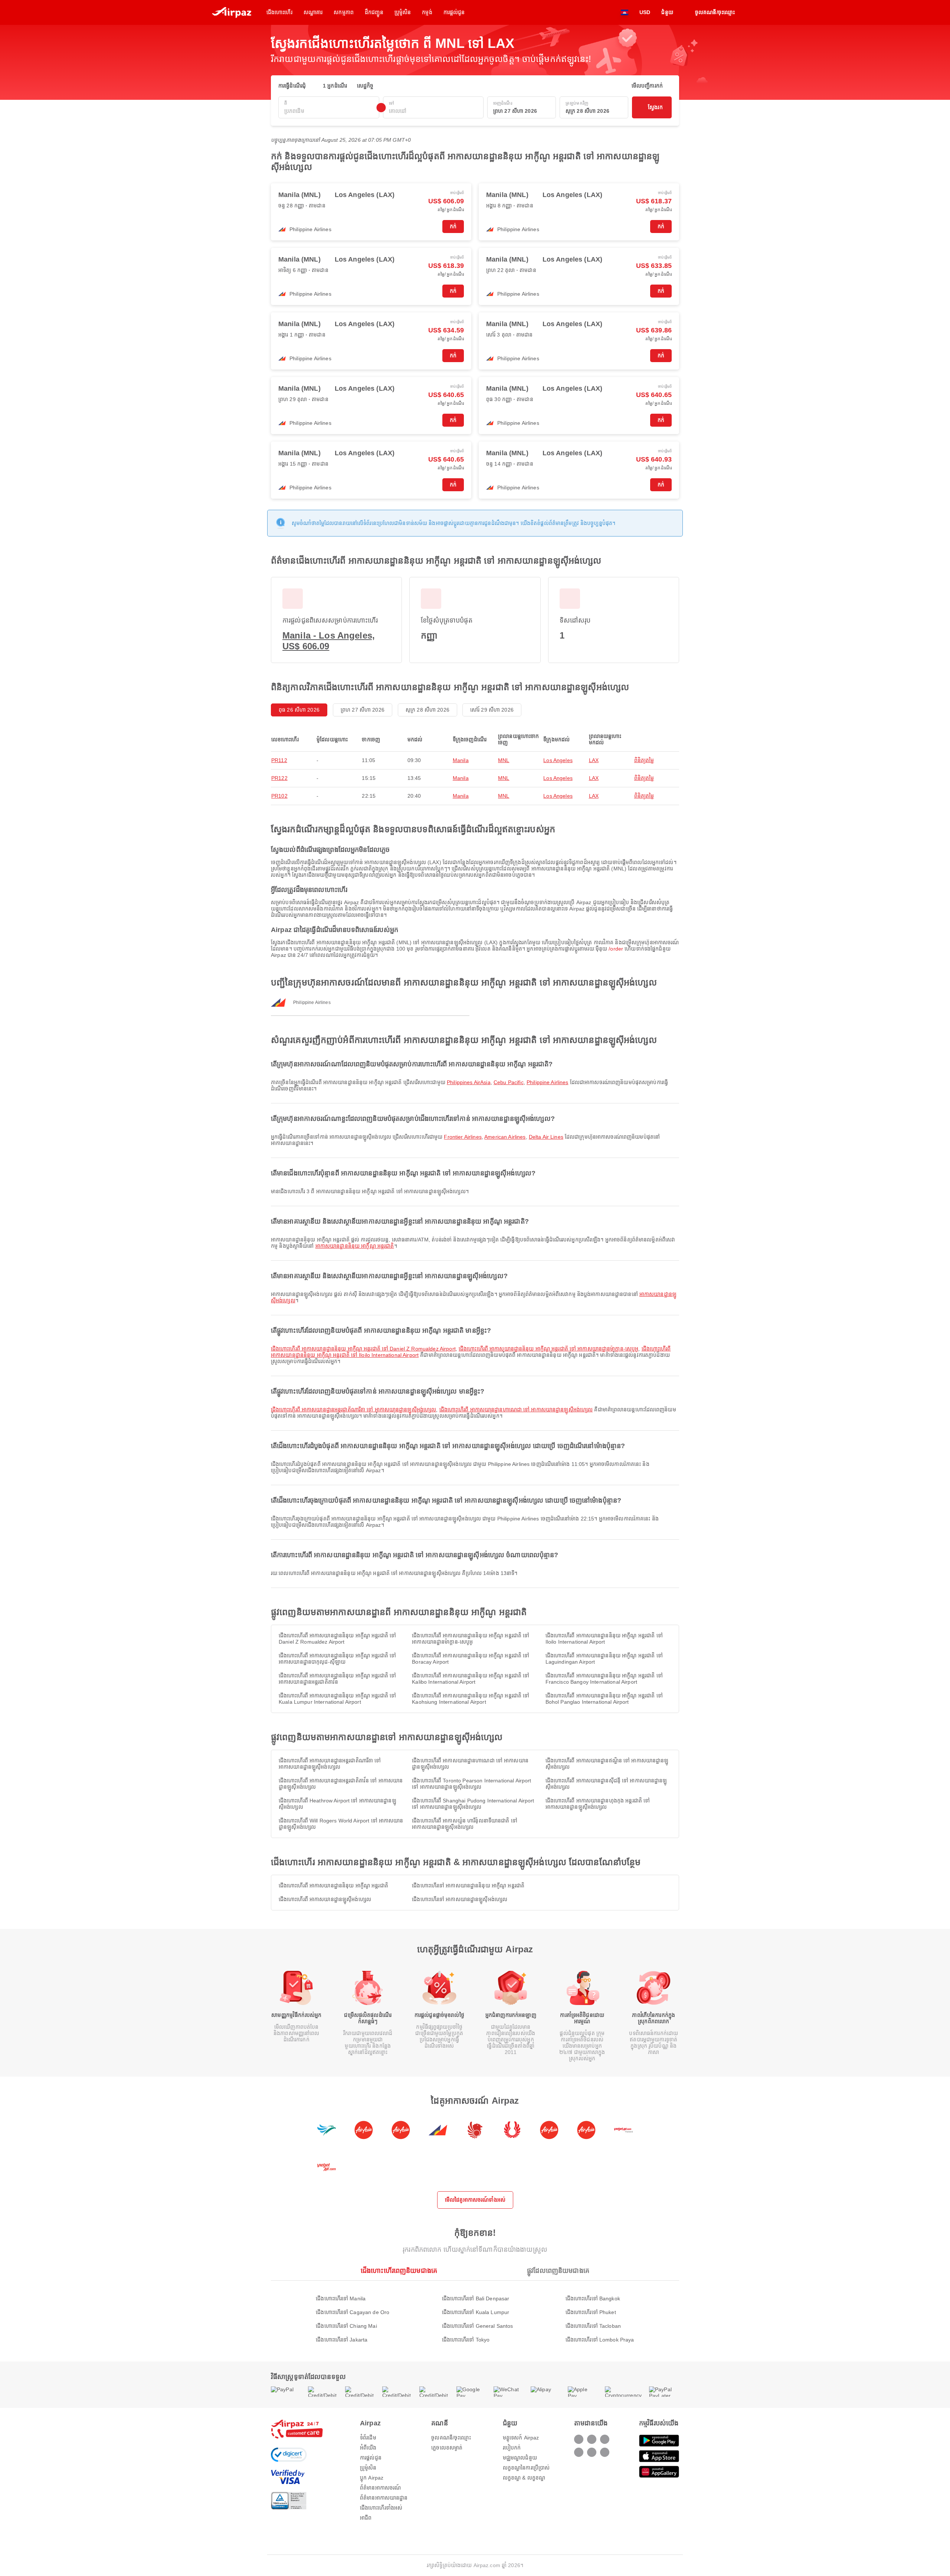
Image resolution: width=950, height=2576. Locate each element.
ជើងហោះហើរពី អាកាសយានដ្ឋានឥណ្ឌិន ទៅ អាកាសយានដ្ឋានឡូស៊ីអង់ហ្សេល (607, 1764)
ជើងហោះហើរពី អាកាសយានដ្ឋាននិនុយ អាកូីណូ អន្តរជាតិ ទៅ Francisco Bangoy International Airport (604, 1679)
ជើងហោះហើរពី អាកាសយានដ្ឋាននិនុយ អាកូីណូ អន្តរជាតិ (333, 1886)
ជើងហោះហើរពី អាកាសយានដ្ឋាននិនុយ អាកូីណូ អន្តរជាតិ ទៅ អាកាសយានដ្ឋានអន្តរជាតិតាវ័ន (337, 1679)
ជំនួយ (667, 12)
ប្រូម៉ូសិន (368, 2468)
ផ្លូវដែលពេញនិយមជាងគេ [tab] (558, 2271)
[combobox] (329, 111)
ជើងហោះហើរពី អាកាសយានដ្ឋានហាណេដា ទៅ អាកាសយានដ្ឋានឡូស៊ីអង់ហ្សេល (516, 1410)
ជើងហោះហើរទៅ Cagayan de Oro (353, 2312)
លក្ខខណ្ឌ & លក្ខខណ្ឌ (524, 2478)
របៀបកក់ (512, 2448)
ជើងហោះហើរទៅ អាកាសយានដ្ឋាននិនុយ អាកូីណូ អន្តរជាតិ (468, 1886)
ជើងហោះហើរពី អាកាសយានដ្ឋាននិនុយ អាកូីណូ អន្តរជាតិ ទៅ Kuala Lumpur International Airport (337, 1699)
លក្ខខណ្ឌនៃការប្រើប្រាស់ (526, 2468)
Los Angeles (558, 760)
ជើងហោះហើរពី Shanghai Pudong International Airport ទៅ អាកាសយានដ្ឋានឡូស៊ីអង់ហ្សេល (473, 1804)
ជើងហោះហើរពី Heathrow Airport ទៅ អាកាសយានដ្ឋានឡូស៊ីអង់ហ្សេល (338, 1804)
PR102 (279, 796)
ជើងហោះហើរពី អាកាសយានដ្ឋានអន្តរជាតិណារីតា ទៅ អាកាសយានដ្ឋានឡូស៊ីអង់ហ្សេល (353, 1410)
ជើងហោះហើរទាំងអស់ (381, 2508)
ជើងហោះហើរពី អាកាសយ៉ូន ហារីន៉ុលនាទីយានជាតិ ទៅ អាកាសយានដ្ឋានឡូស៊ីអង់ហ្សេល (465, 1824)
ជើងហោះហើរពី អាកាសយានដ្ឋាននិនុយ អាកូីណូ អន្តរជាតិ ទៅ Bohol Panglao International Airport (604, 1699)
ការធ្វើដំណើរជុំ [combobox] (292, 86)
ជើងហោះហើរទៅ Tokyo (466, 2340)
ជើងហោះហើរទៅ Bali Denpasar (476, 2298)
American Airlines (505, 1137)
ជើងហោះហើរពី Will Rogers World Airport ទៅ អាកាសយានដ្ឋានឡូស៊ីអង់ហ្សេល (341, 1824)
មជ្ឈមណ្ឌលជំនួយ (520, 2458)
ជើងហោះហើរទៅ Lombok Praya (600, 2340)
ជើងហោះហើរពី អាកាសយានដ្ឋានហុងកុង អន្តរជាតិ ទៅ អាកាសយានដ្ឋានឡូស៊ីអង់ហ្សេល (598, 1804)
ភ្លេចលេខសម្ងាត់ (447, 2448)
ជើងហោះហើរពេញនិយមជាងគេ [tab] (399, 2271)
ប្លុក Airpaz (372, 2478)
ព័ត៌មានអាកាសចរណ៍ (380, 2488)
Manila (461, 760)
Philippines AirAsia (469, 1082)
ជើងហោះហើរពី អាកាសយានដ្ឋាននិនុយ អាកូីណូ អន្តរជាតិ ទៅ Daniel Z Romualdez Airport (363, 1349)
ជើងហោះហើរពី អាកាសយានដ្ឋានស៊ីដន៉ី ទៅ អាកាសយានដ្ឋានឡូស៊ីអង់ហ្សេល (606, 1784)
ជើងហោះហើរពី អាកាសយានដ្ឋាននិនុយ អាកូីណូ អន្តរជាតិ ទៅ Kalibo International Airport (471, 1679)
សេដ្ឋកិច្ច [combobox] (365, 86)
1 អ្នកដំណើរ (335, 86)
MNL (504, 760)
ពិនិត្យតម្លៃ (644, 760)
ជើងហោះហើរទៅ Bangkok (593, 2298)
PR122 (279, 778)
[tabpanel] (475, 2312)
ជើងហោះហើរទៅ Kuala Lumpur (476, 2312)
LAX (594, 760)
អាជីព (366, 2518)
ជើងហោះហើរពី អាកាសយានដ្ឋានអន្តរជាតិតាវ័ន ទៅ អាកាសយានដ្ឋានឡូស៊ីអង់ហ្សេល (341, 1784)
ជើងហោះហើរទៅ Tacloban (593, 2326)
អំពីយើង (368, 2448)
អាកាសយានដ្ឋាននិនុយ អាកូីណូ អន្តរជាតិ (355, 1246)
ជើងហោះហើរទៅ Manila (341, 2298)
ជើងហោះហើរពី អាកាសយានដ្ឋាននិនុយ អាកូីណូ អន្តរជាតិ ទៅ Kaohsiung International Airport (471, 1699)
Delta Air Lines (546, 1137)
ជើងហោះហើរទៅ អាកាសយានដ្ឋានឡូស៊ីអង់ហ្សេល (460, 1899)
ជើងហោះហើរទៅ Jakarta (342, 2340)
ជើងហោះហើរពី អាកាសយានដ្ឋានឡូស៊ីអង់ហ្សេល (325, 1899)
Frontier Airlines (463, 1137)
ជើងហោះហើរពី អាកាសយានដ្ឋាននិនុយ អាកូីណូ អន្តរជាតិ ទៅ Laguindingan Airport (604, 1659)
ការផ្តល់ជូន (371, 2458)
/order (616, 949)
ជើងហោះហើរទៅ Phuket (591, 2312)
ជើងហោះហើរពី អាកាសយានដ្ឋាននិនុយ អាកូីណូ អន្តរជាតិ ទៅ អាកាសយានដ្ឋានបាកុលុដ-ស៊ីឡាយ (337, 1659)
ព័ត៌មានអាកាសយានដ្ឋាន (384, 2498)
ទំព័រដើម (368, 2438)
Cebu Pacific (509, 1082)
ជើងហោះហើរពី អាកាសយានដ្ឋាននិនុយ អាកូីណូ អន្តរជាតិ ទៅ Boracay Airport (471, 1659)
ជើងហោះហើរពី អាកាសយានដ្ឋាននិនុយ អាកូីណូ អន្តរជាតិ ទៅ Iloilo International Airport (604, 1639)
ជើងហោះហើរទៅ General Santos (478, 2326)
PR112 (279, 760)
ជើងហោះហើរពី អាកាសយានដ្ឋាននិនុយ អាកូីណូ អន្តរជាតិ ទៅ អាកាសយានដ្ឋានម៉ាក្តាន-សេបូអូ (548, 1349)
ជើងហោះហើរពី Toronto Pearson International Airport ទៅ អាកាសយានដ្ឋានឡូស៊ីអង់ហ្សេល (471, 1784)
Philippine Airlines (548, 1082)
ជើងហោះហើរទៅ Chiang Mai (346, 2326)
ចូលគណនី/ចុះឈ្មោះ (451, 2438)
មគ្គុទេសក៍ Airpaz (521, 2438)
